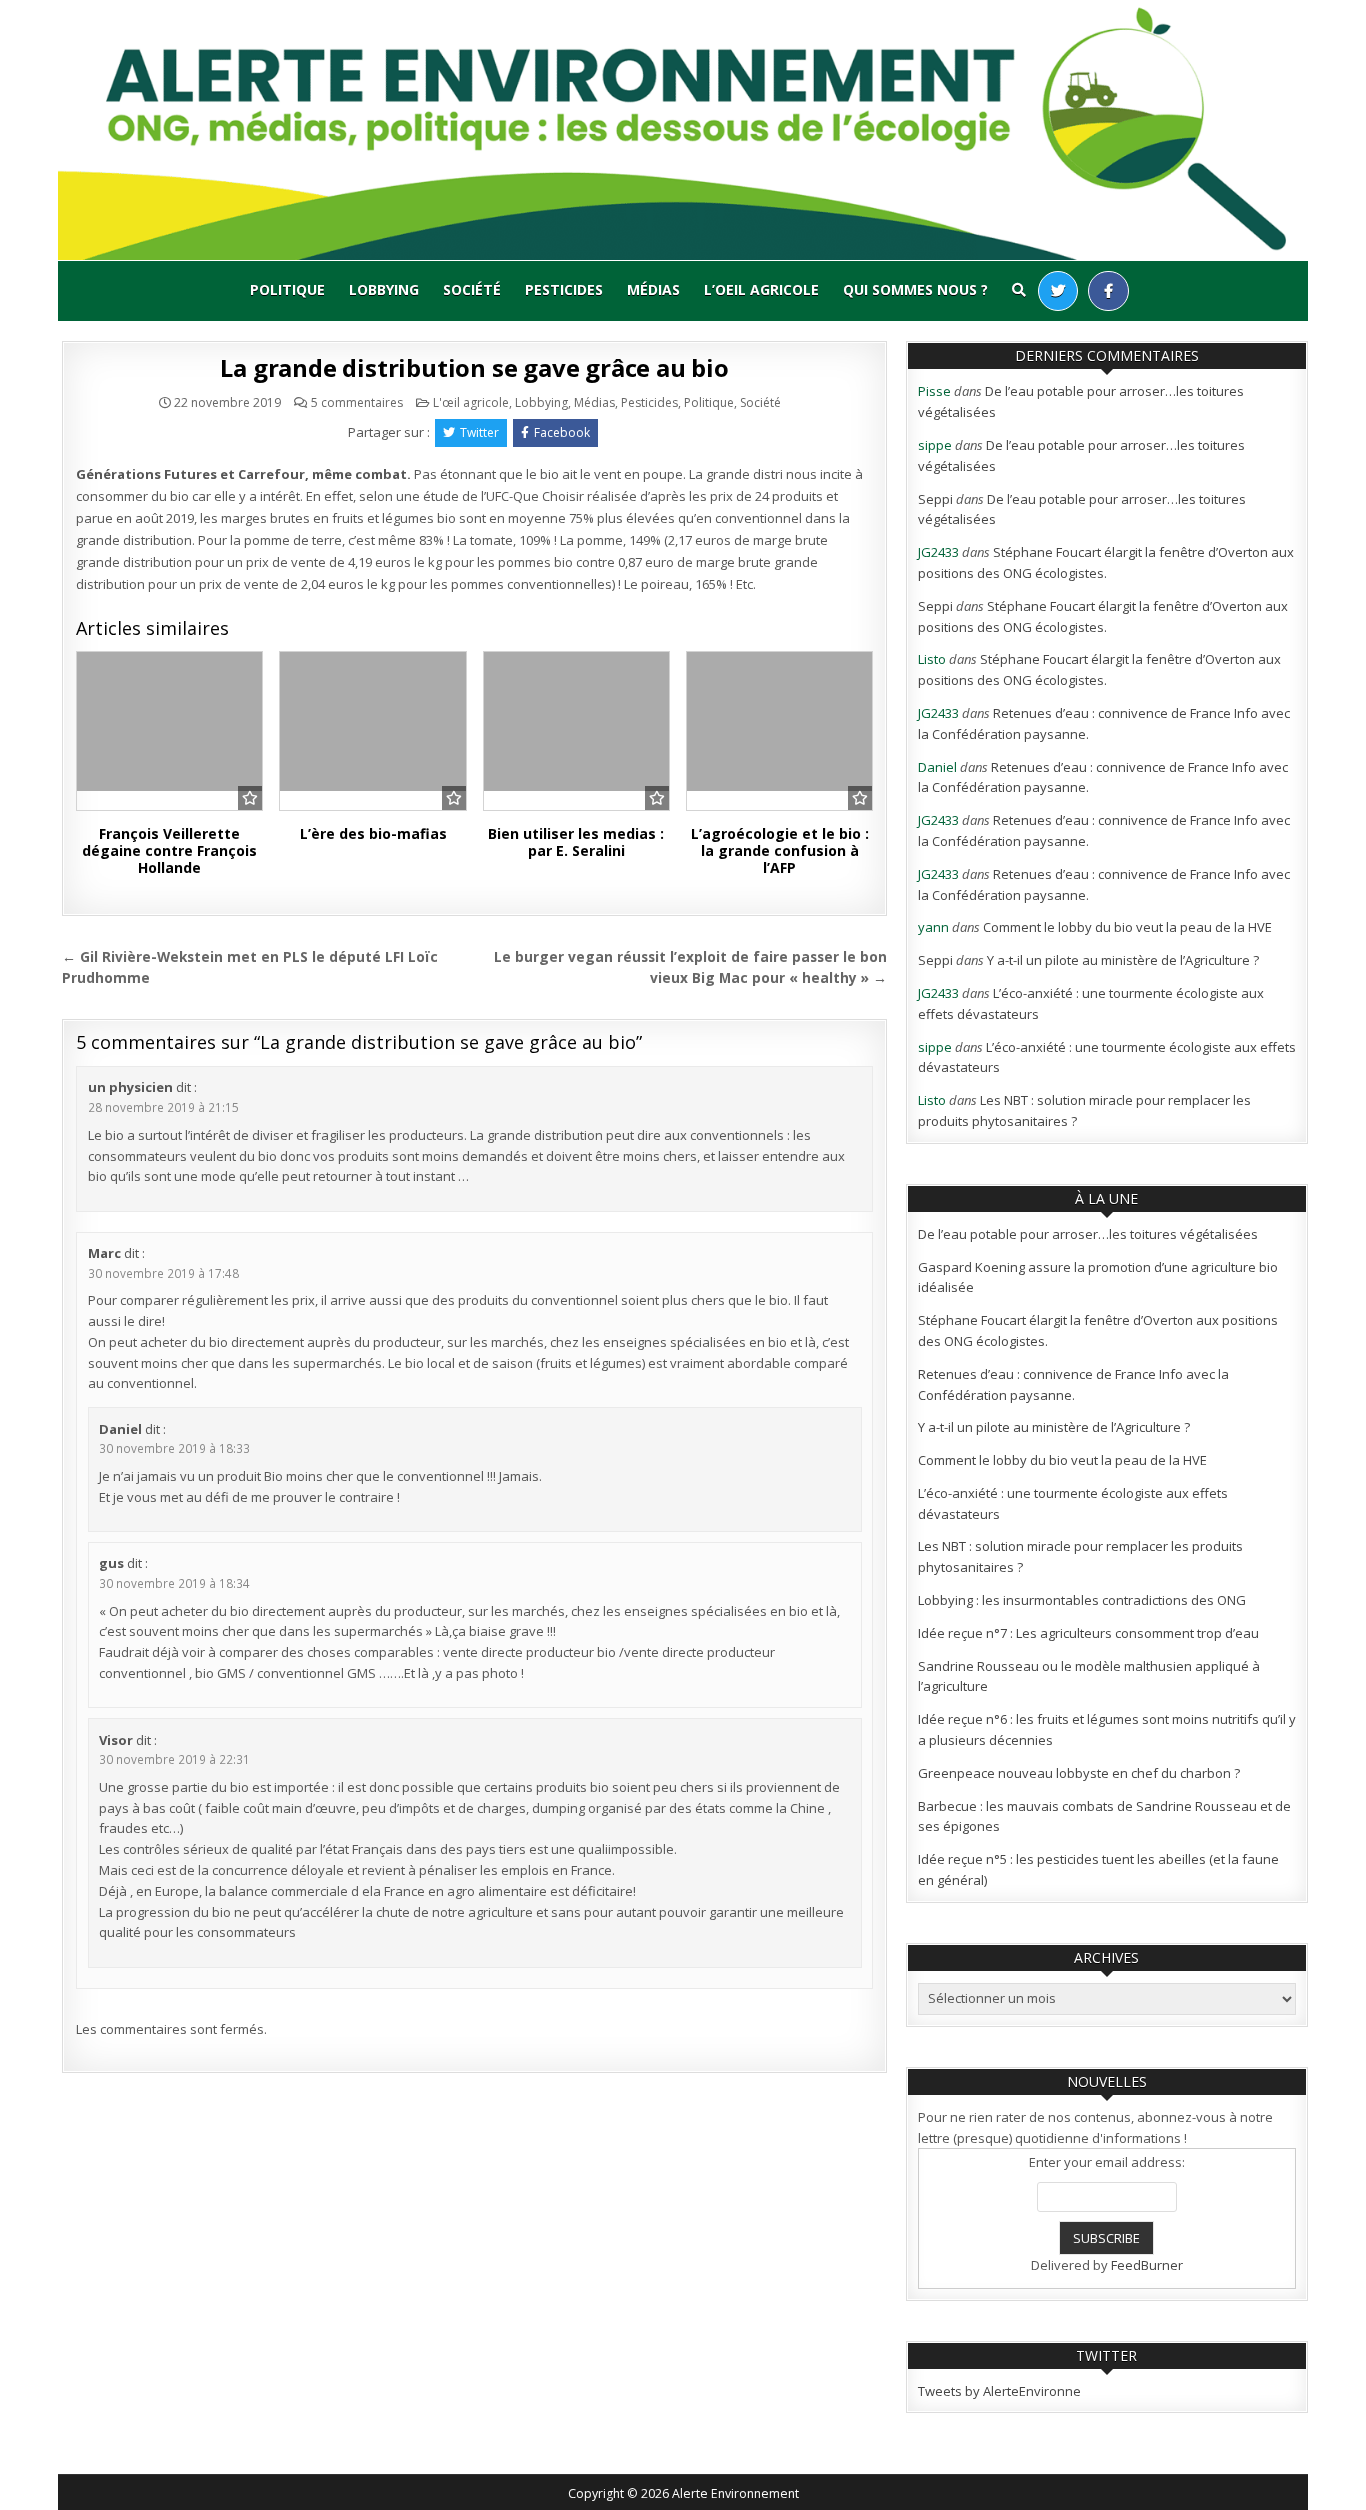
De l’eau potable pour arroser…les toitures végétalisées (1088, 1234)
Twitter (479, 432)
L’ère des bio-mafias (373, 833)
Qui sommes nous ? (915, 289)
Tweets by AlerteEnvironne (999, 2391)
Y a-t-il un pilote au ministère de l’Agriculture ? (1123, 960)
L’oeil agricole (761, 289)
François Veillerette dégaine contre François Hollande (169, 850)
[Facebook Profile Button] (1108, 291)
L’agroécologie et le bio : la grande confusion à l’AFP (780, 850)
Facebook (562, 432)
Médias (653, 289)
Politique (287, 289)
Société (472, 289)
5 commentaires (357, 403)
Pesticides (564, 289)
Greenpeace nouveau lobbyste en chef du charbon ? (1079, 1773)
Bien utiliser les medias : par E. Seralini (576, 842)
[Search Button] (1019, 290)
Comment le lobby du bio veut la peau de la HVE (1127, 927)
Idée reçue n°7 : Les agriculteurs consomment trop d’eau (1088, 1633)
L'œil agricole (471, 402)
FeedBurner (1147, 2265)
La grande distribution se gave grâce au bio (474, 367)
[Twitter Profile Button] (1058, 291)
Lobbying (384, 289)
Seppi (935, 499)
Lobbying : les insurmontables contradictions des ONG (1082, 1600)
